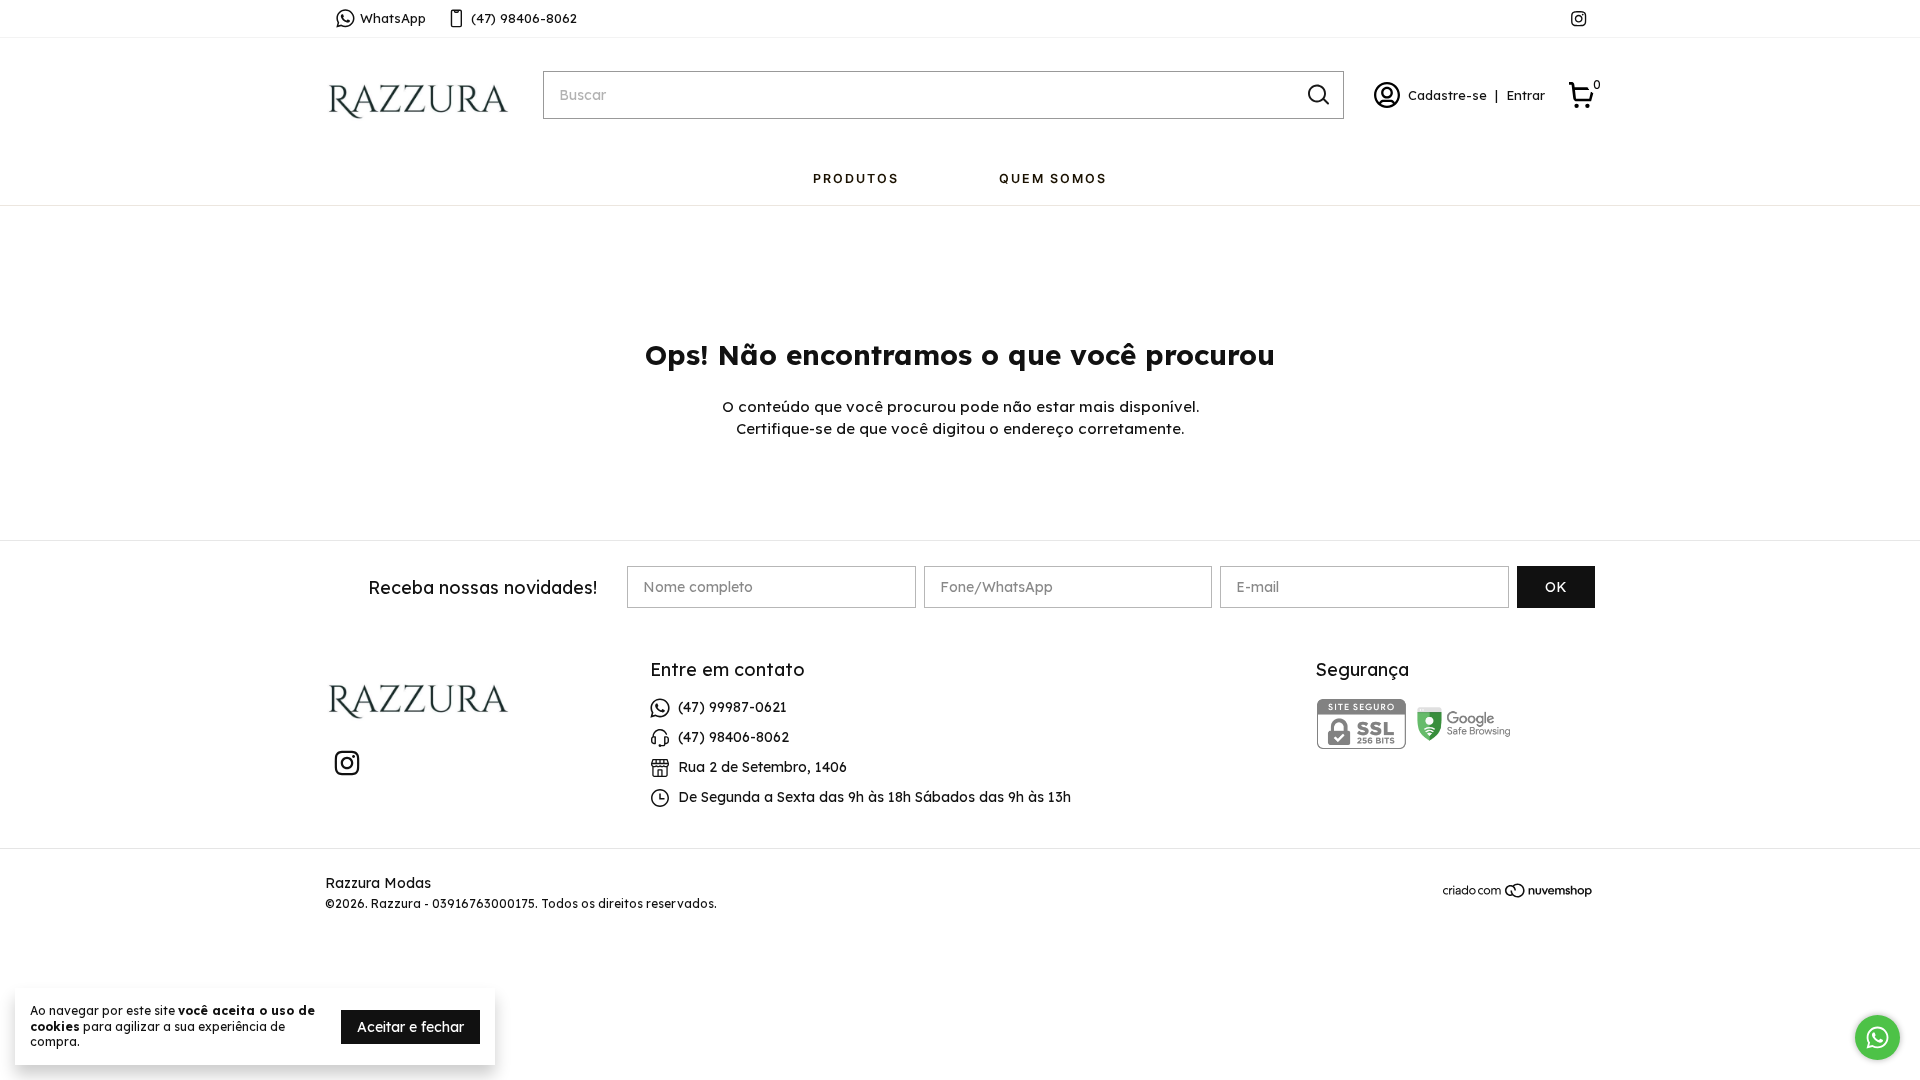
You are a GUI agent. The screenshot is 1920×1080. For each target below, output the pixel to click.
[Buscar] (1317, 94)
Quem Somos (1053, 178)
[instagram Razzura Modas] (1578, 18)
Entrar (1525, 95)
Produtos (856, 178)
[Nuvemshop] (1518, 894)
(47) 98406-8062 (524, 18)
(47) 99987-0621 (732, 707)
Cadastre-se (1447, 95)
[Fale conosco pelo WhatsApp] (1877, 1037)
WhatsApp (393, 18)
